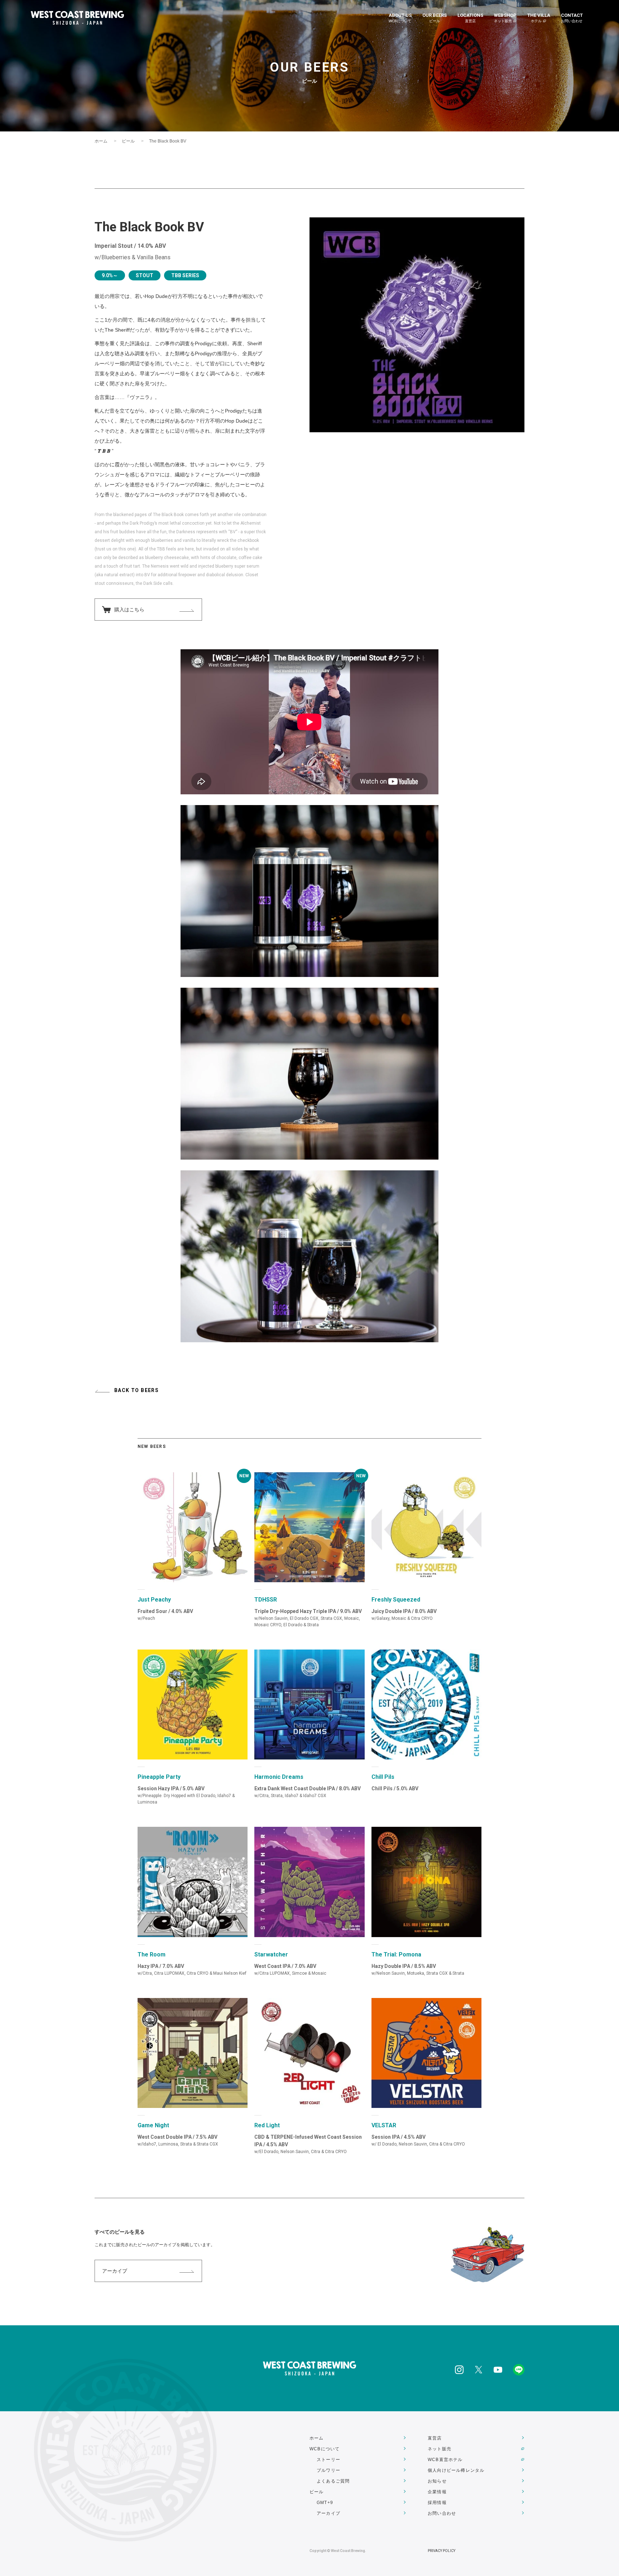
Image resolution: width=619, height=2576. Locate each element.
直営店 (435, 2438)
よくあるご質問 (333, 2481)
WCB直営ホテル (445, 2460)
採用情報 (437, 2503)
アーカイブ (115, 2271)
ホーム (101, 141)
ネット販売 (440, 2449)
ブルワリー (328, 2470)
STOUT (145, 275)
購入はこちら (129, 610)
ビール (128, 141)
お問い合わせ (442, 2513)
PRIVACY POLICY (442, 2551)
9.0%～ (110, 275)
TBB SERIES (185, 275)
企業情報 (437, 2492)
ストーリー (328, 2460)
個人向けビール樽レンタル (456, 2470)
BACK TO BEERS (136, 1390)
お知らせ (437, 2481)
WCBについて (325, 2449)
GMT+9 (325, 2503)
